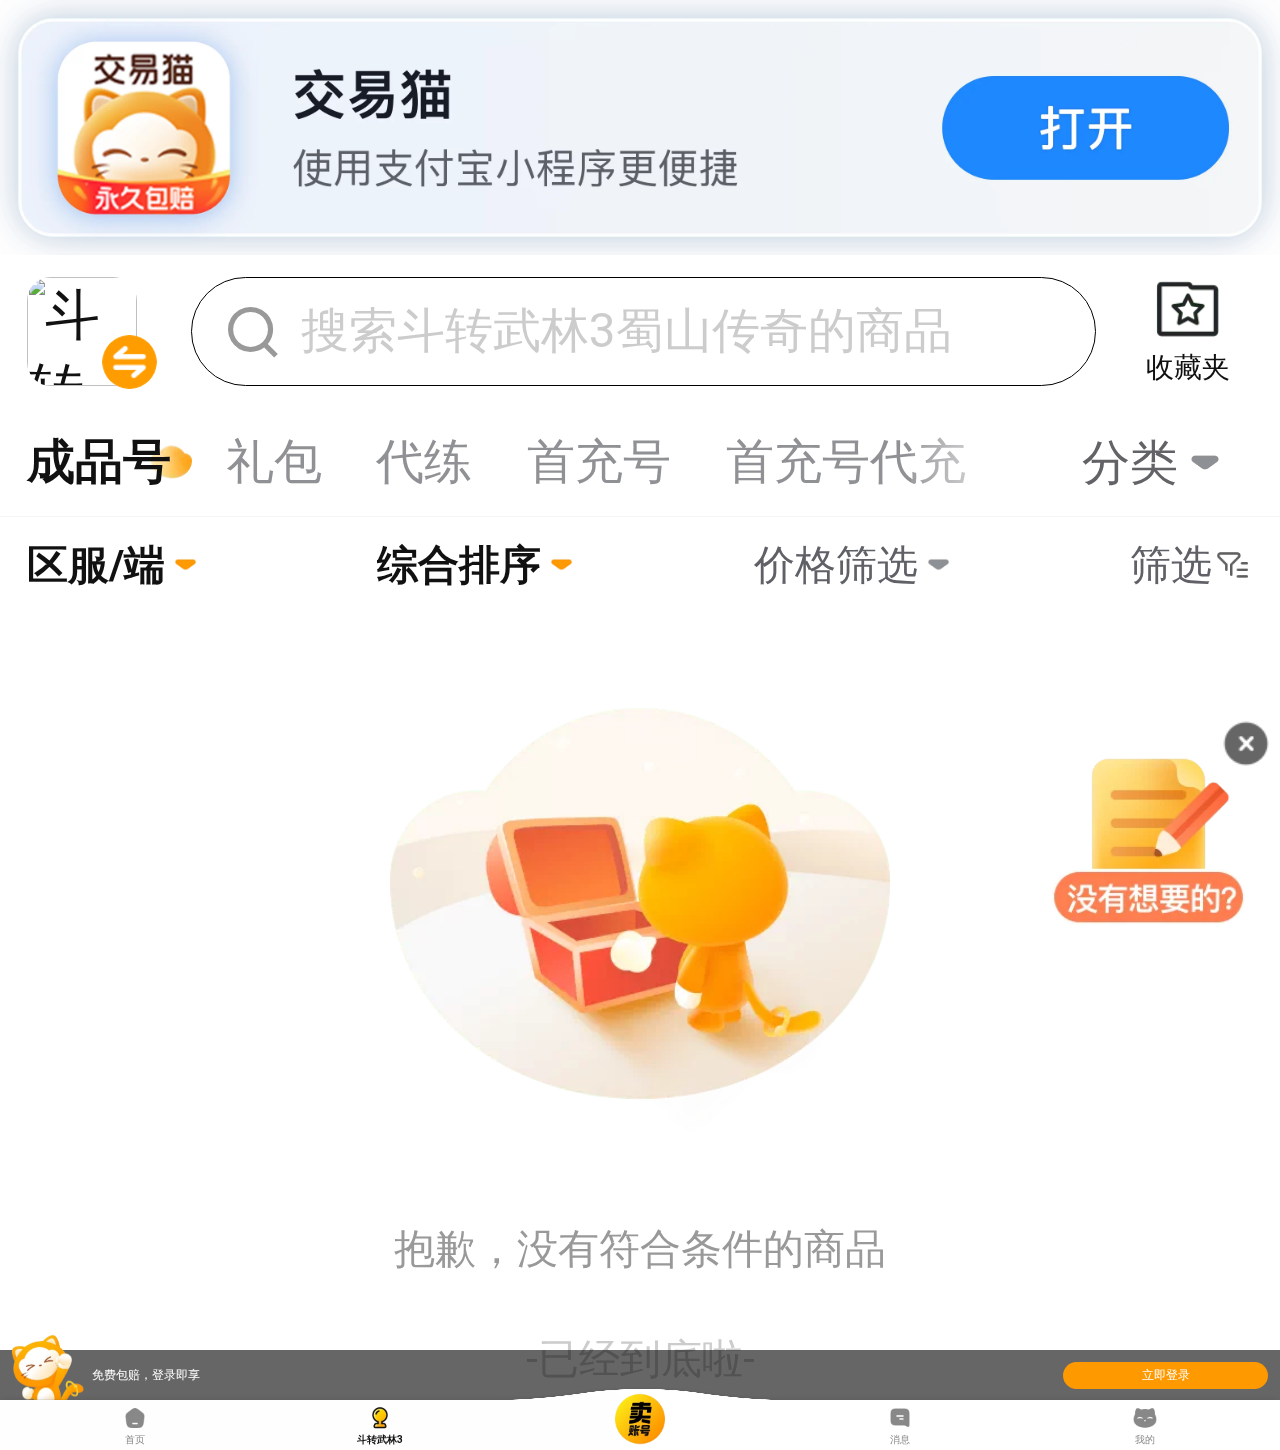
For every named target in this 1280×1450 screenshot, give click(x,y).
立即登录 (1166, 1375)
